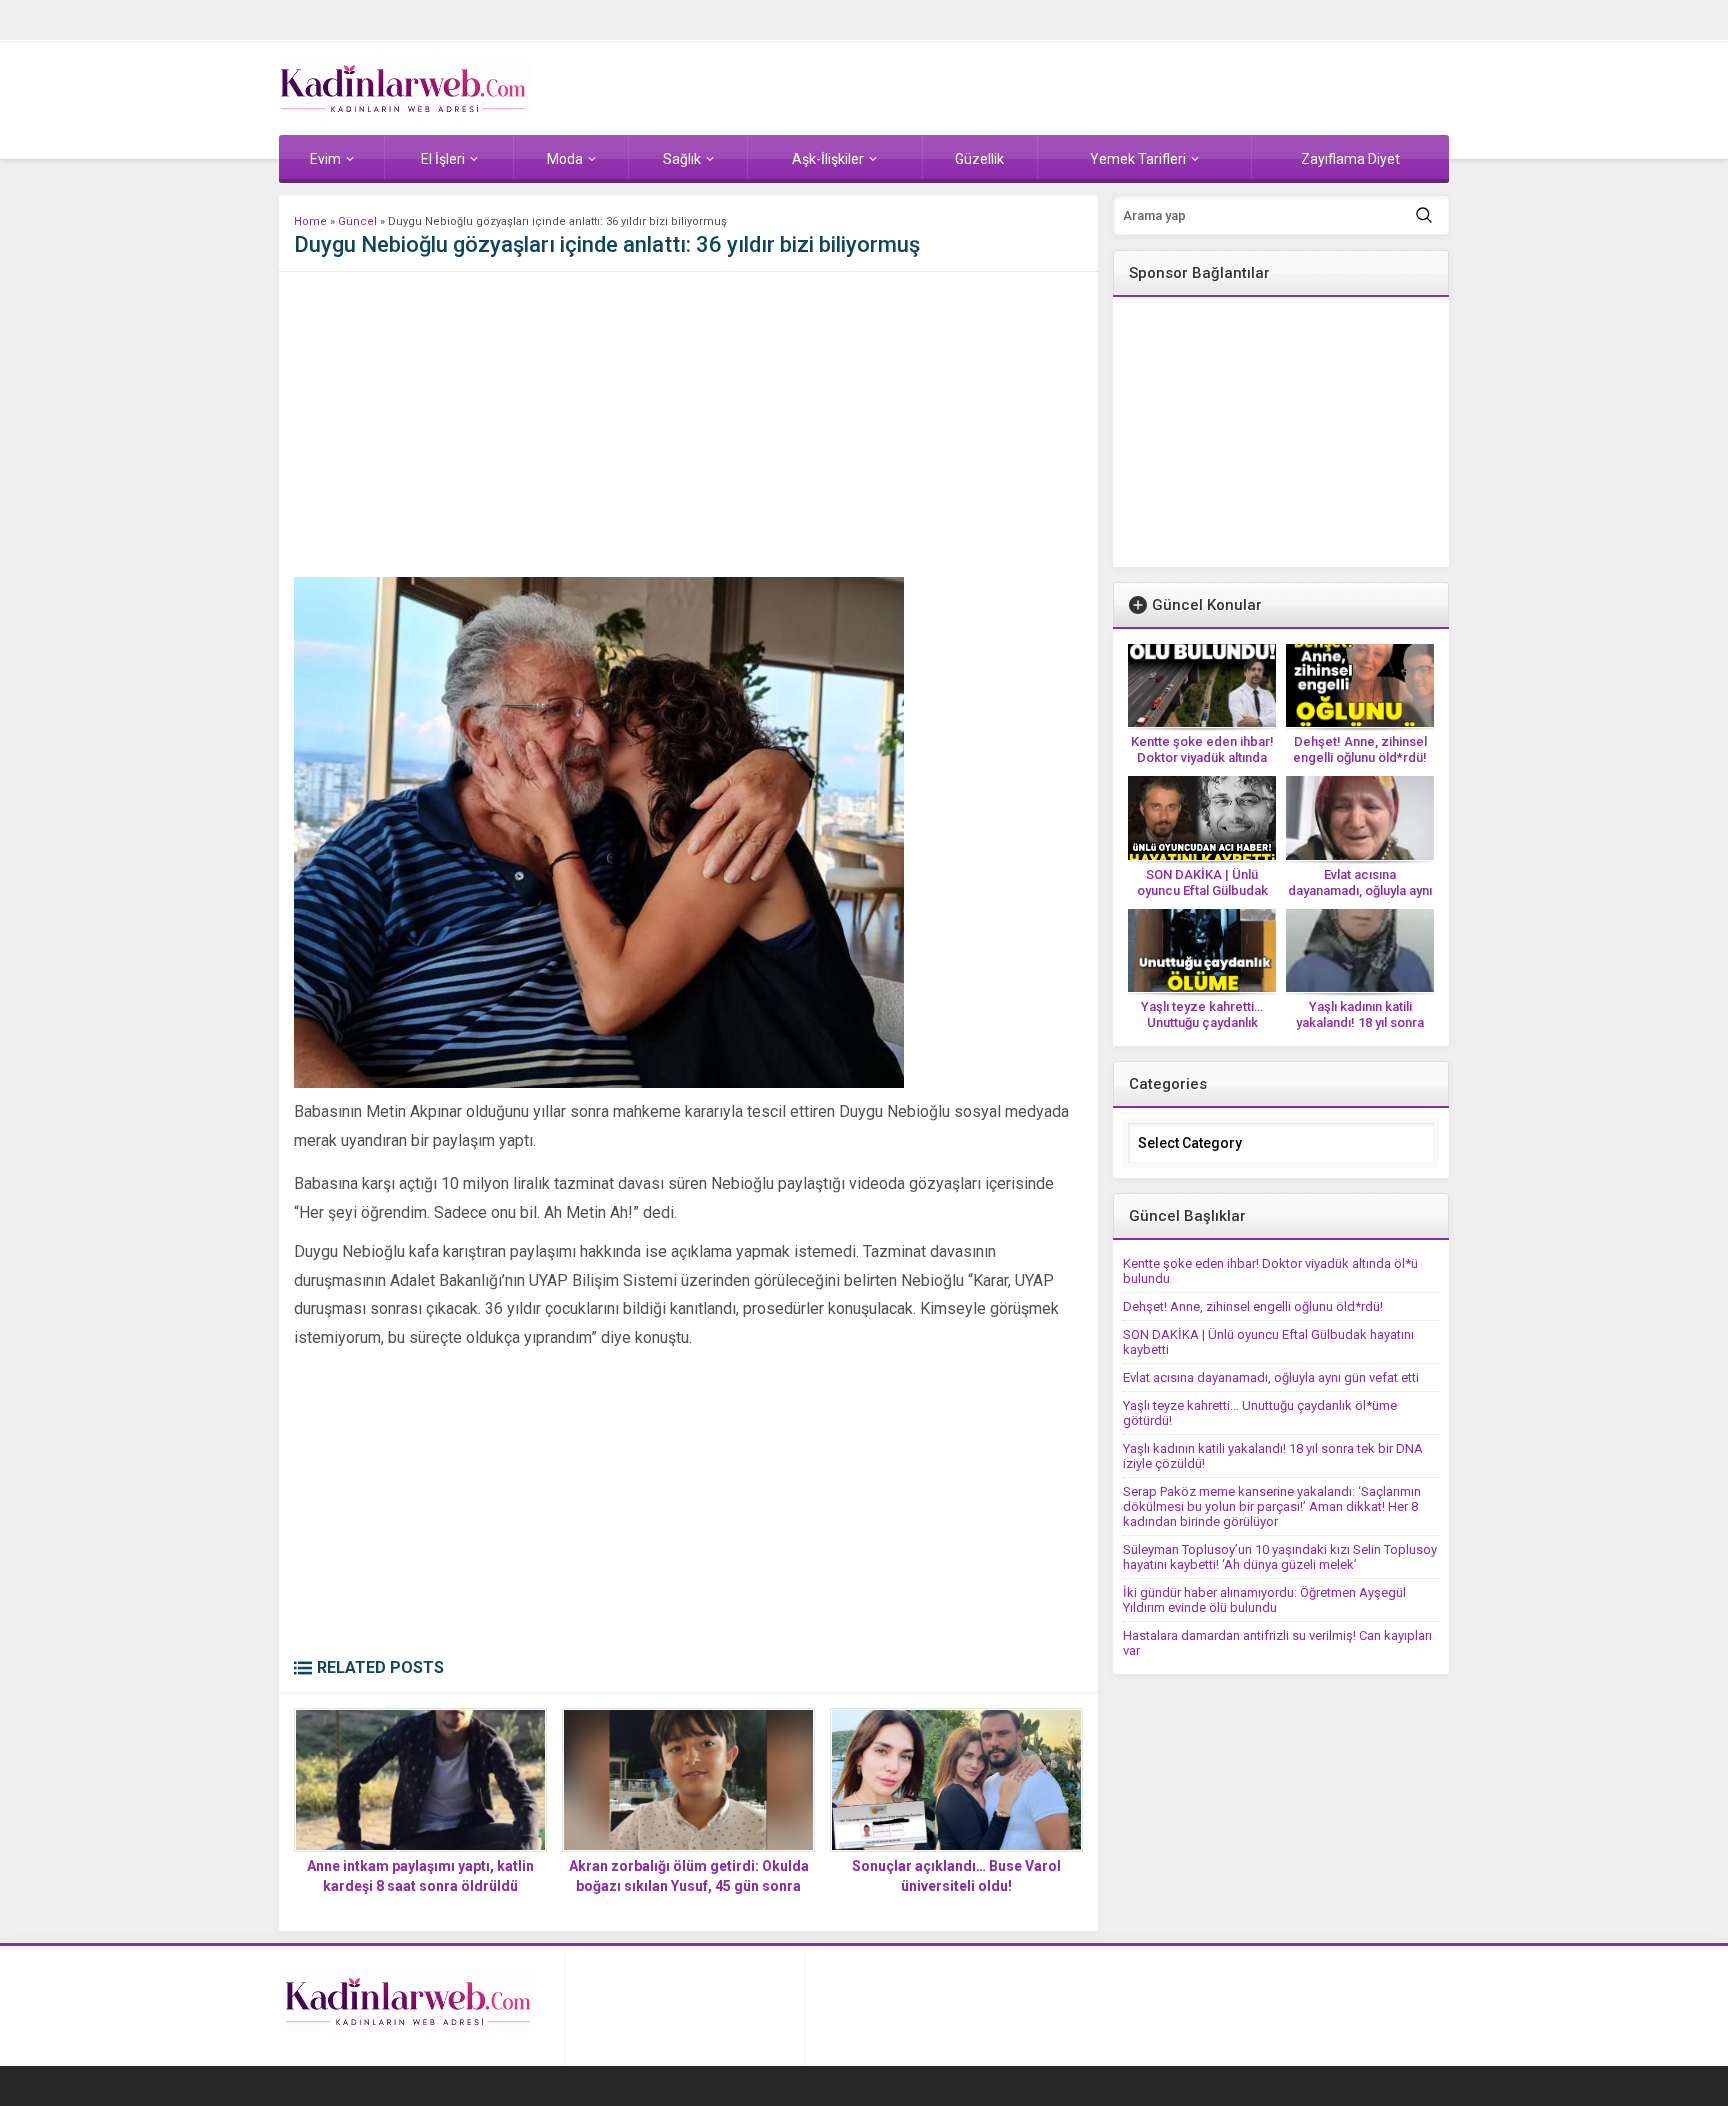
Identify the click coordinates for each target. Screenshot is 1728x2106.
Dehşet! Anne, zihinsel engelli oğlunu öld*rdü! (1360, 749)
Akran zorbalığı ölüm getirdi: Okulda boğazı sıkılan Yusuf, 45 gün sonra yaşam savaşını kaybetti (689, 1886)
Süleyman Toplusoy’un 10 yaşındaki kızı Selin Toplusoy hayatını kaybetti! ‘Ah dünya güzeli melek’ (1280, 1557)
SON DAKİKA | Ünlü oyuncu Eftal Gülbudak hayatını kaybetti (1202, 890)
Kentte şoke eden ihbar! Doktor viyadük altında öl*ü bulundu (1202, 757)
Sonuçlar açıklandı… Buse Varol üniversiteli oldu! (956, 1876)
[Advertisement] (688, 427)
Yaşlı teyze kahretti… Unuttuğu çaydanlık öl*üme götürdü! (1202, 1022)
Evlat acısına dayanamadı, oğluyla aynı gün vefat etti (1360, 890)
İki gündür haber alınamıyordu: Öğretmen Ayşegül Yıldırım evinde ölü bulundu (1264, 1600)
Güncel (357, 221)
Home (310, 221)
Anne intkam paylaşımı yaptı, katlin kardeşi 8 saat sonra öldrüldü (420, 1876)
